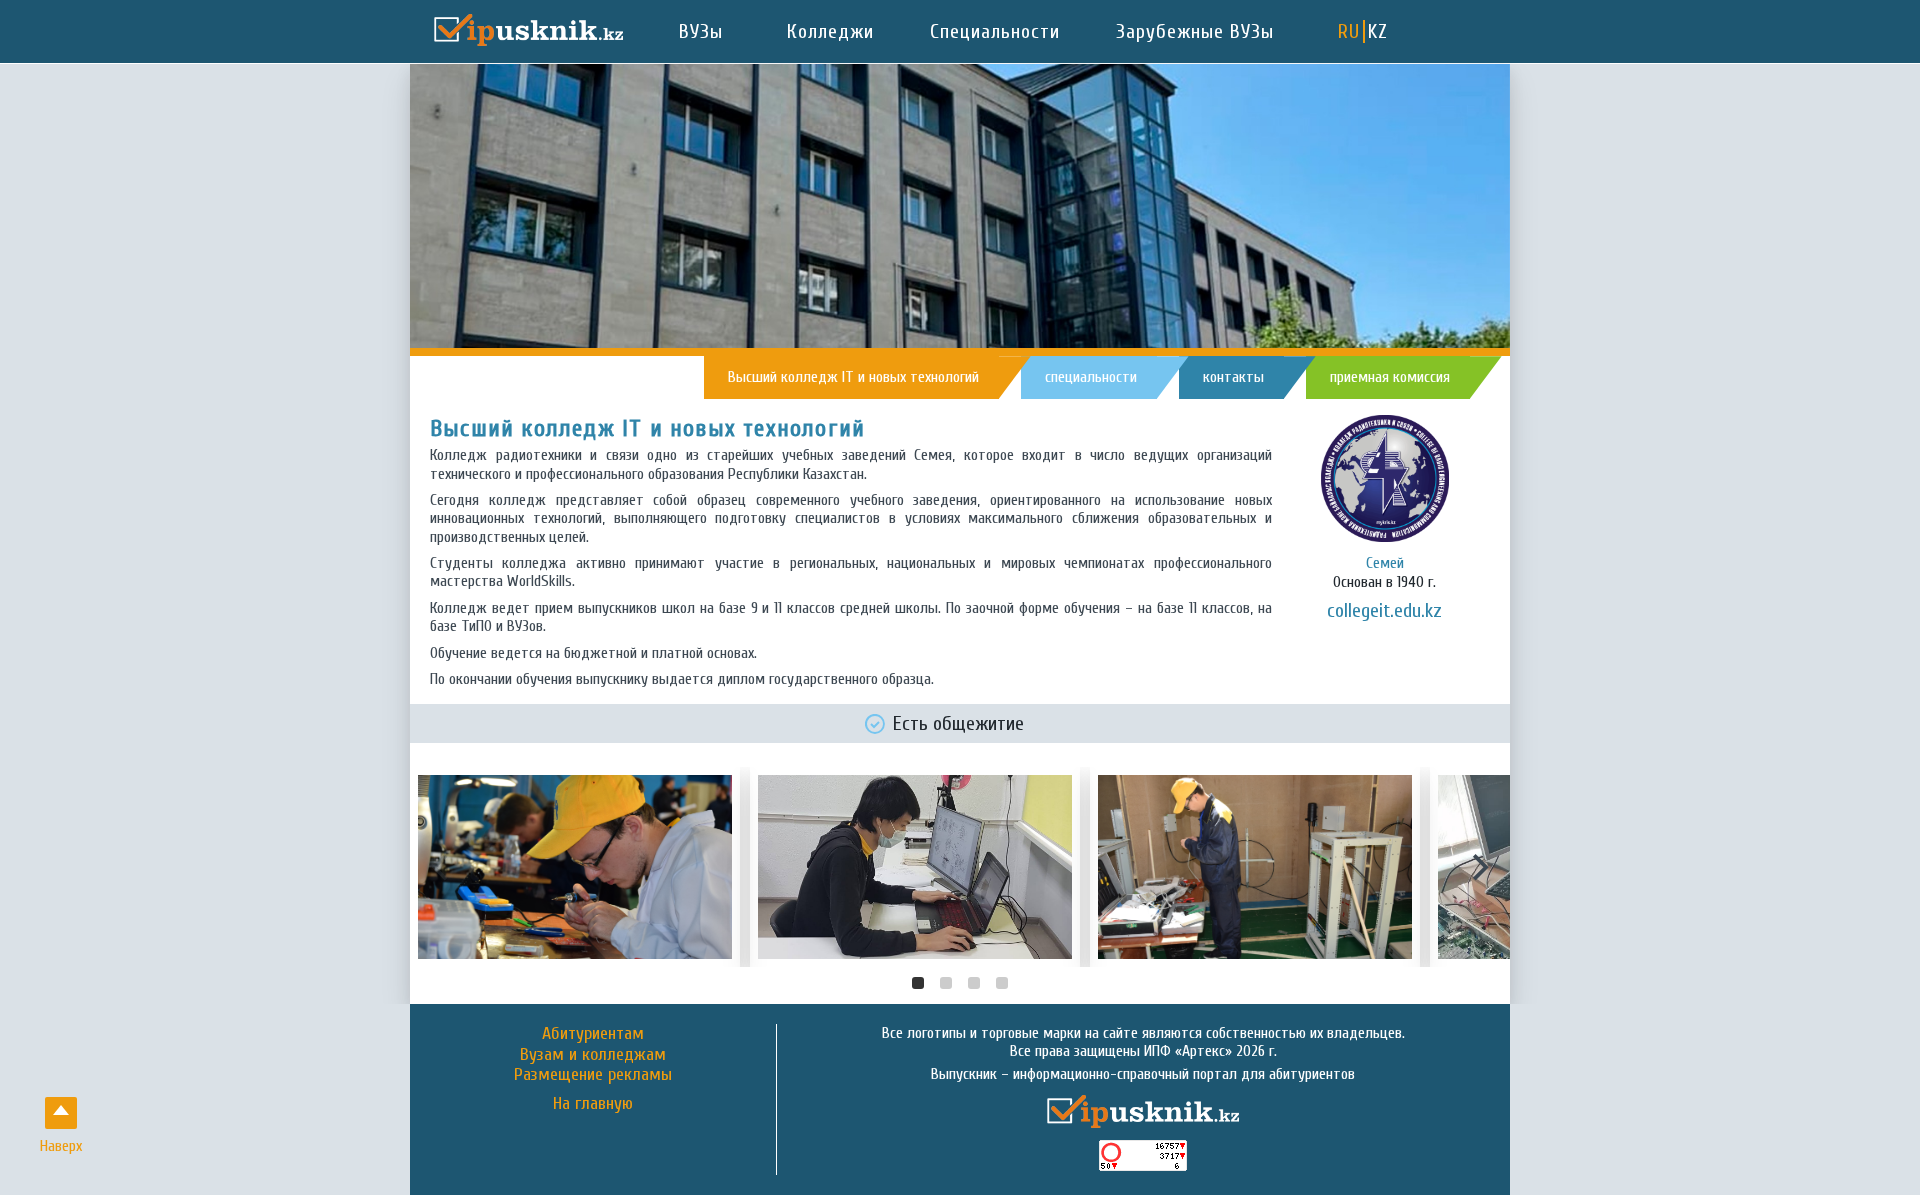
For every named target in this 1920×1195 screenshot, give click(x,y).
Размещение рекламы (593, 1074)
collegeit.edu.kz (1384, 610)
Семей (1385, 563)
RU (1349, 31)
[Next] (1478, 867)
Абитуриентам (593, 1033)
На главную (593, 1104)
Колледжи (830, 31)
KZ (1378, 31)
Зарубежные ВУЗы (1195, 31)
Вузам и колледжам (593, 1054)
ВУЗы (701, 31)
